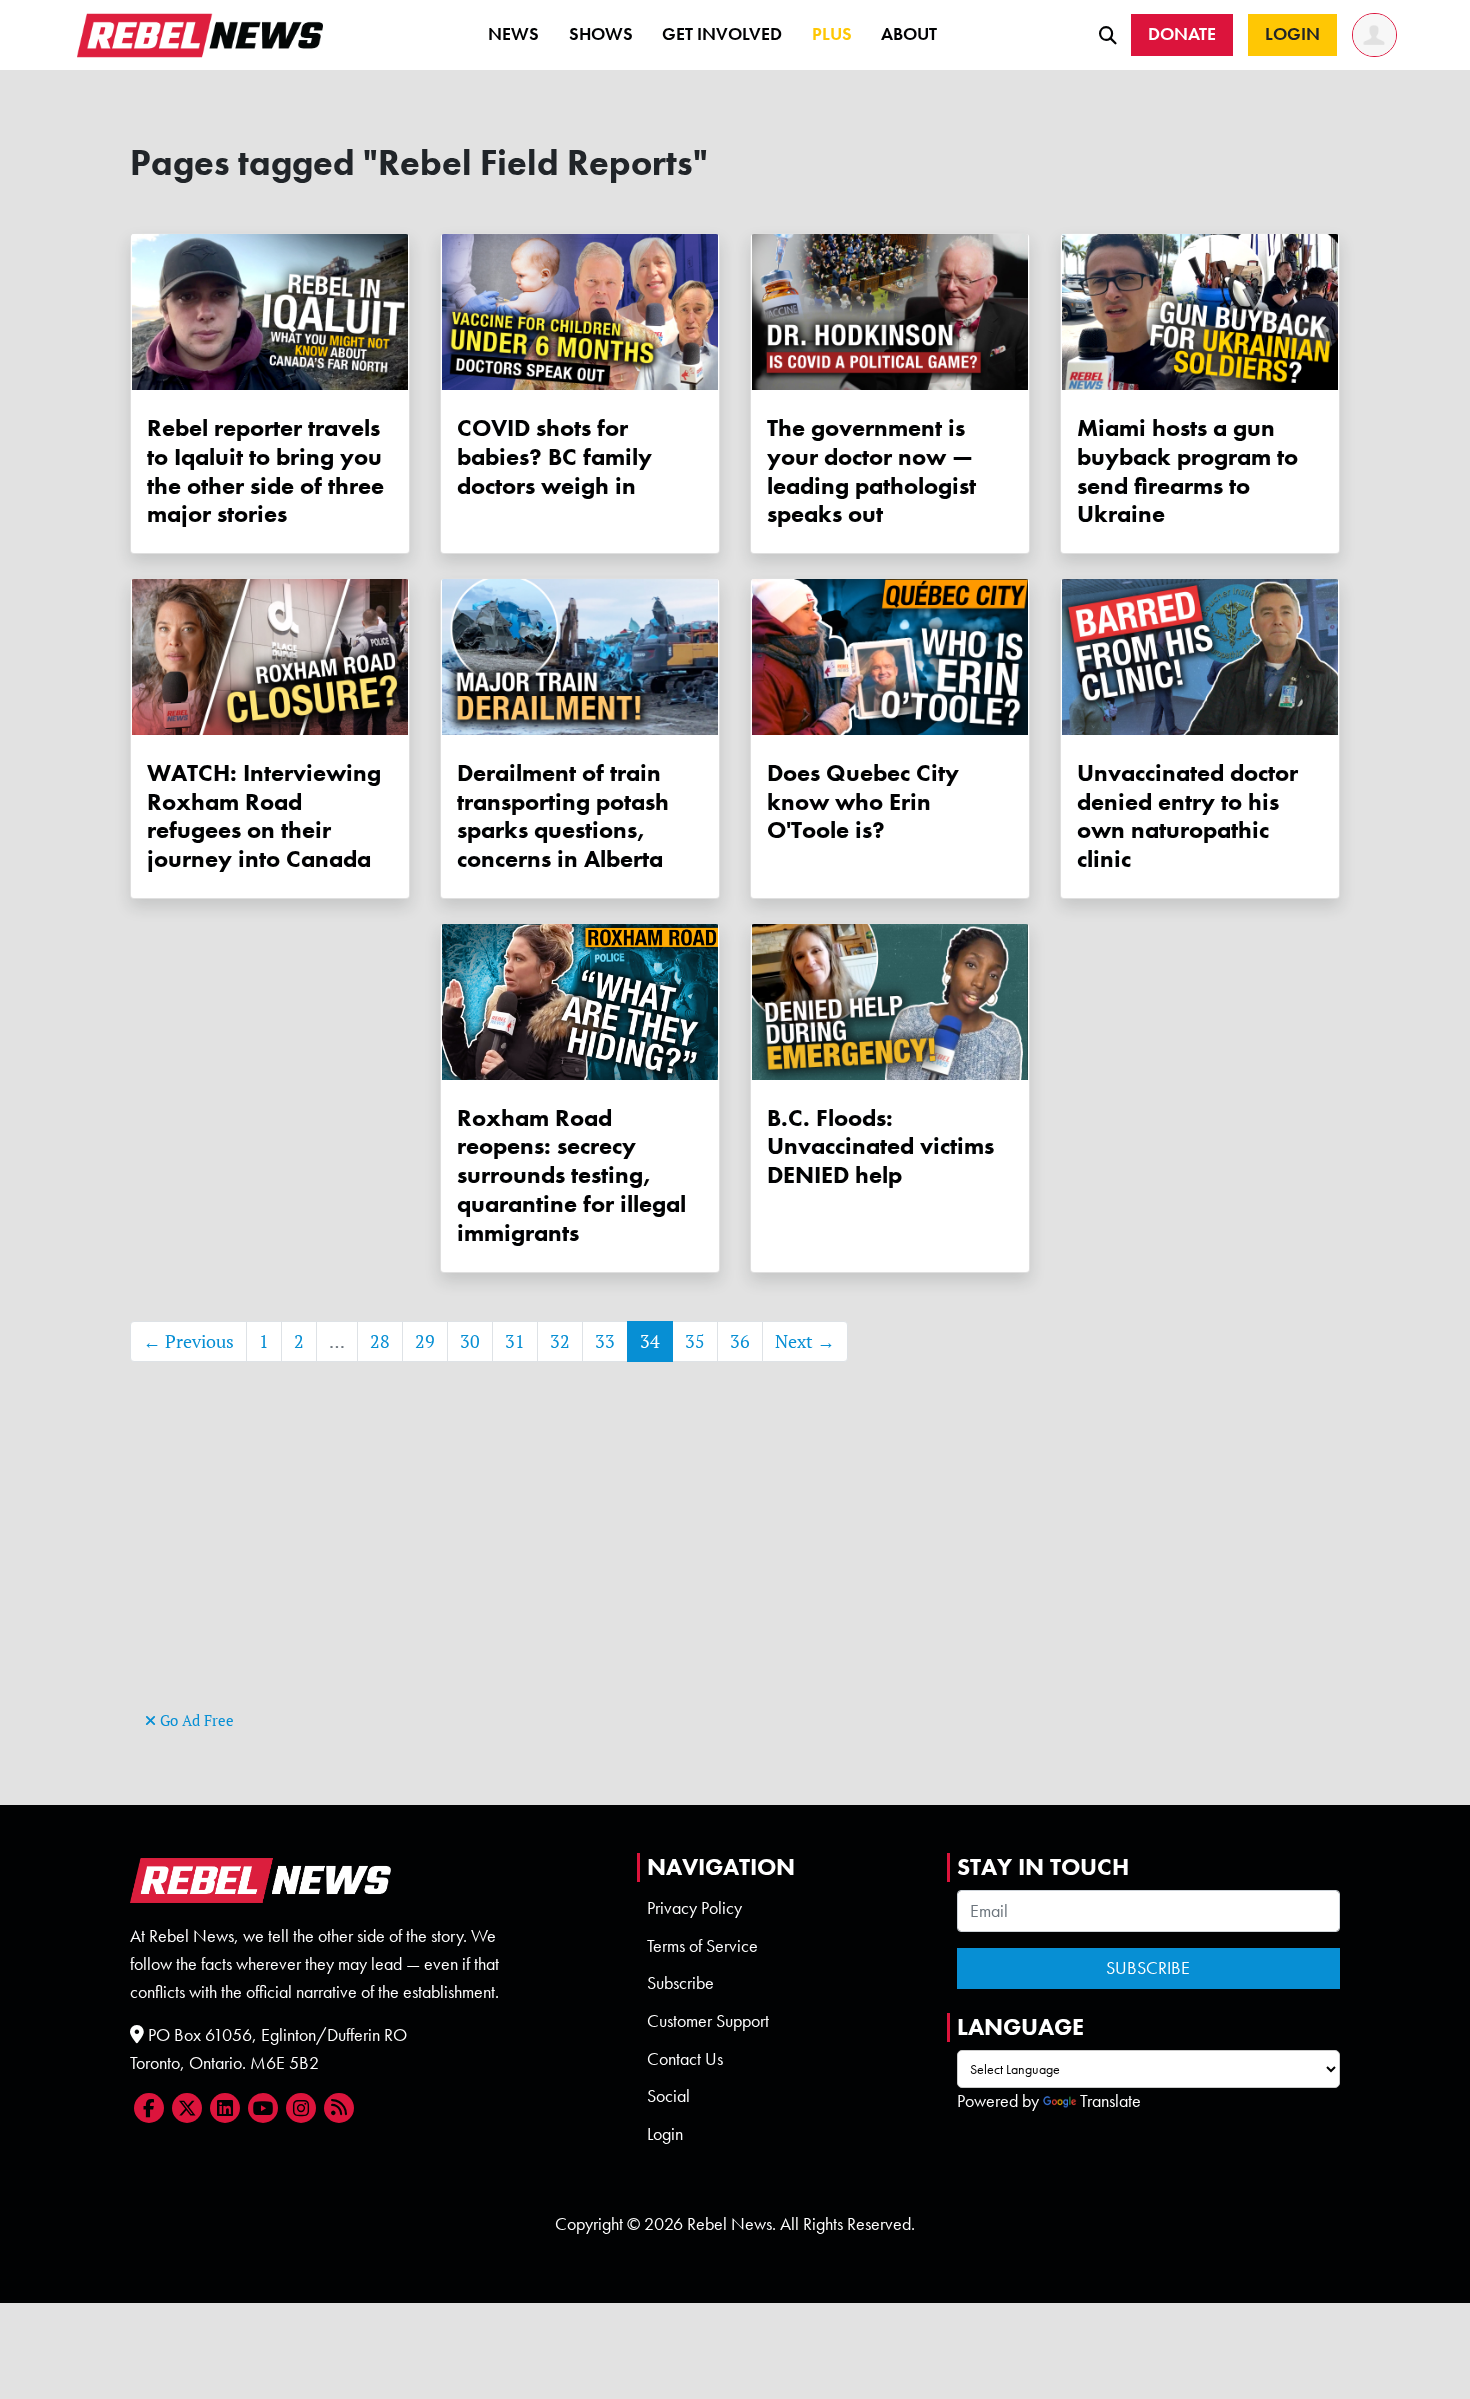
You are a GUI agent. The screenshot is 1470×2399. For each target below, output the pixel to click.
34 (650, 1341)
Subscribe (680, 1983)
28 (380, 1341)
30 (470, 1341)
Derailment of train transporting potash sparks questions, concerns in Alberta (563, 815)
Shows (601, 34)
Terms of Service (702, 1946)
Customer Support (708, 2021)
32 (560, 1341)
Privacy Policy (694, 1908)
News (513, 34)
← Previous (188, 1341)
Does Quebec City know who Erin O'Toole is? (863, 801)
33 (605, 1341)
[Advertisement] (735, 1566)
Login (665, 2134)
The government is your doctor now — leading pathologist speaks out (871, 470)
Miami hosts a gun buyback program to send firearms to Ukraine (1187, 470)
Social (668, 2096)
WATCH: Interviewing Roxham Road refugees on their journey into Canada (264, 815)
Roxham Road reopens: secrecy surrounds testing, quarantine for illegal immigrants (571, 1175)
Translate (1110, 2101)
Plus (832, 34)
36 (740, 1341)
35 (695, 1341)
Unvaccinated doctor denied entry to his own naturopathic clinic (1187, 815)
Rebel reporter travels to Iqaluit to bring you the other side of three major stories (265, 470)
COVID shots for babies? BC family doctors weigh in (554, 456)
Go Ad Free (195, 1720)
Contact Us (685, 2059)
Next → (805, 1341)
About (909, 34)
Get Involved (722, 34)
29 (425, 1341)
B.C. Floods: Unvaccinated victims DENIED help (880, 1146)
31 (515, 1341)
